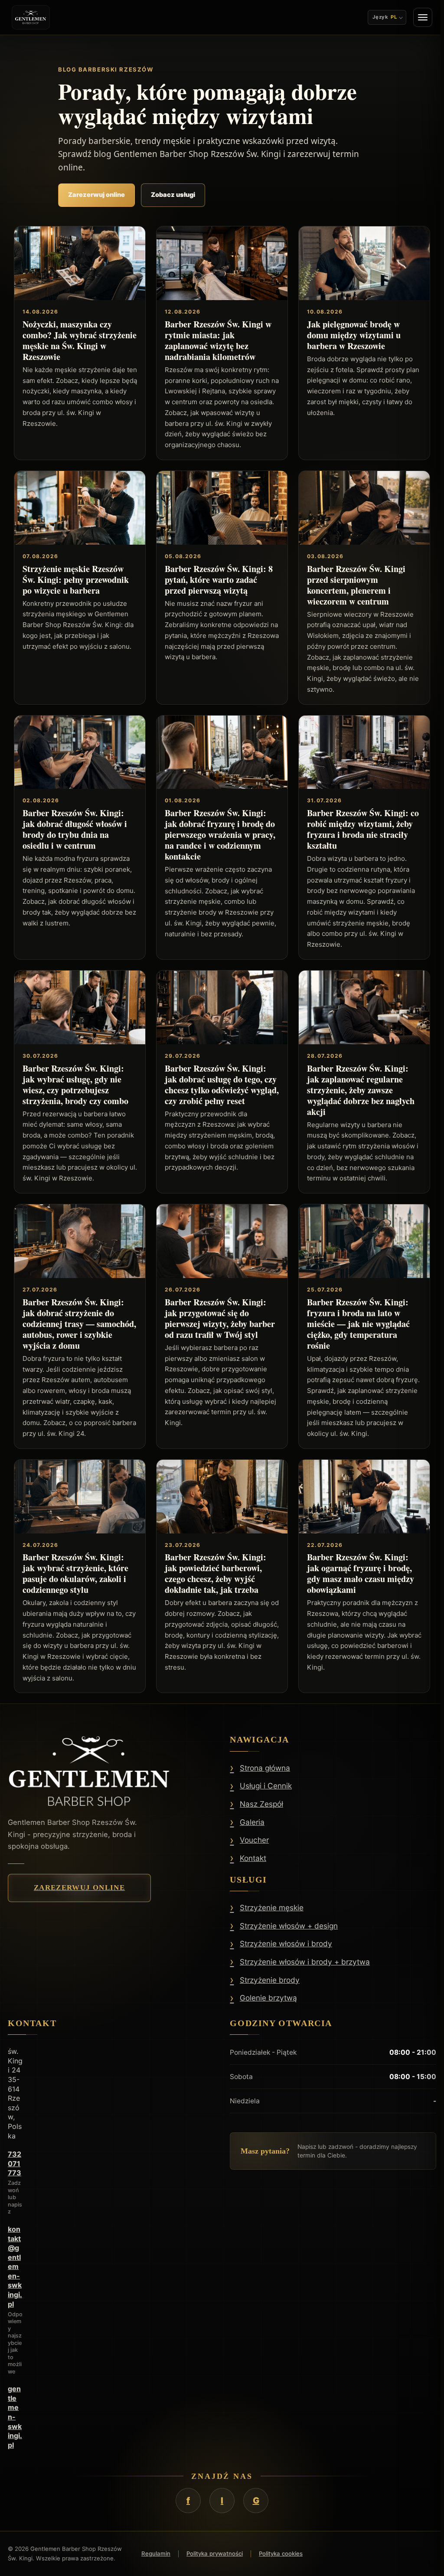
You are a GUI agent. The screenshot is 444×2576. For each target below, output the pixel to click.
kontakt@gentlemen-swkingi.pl (15, 2267)
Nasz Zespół (261, 1804)
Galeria (252, 1822)
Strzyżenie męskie (272, 1908)
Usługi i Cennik (266, 1786)
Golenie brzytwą (268, 1998)
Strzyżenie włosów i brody (286, 1944)
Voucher (254, 1840)
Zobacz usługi (173, 195)
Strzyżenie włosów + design (289, 1926)
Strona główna (265, 1768)
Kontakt (253, 1858)
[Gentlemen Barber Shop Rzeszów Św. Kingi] (31, 17)
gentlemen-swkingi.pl (15, 2417)
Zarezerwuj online (96, 195)
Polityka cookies (281, 2553)
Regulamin (156, 2553)
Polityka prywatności (215, 2553)
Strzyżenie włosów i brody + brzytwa (305, 1962)
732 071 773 (15, 2163)
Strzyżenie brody (270, 1980)
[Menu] (419, 17)
